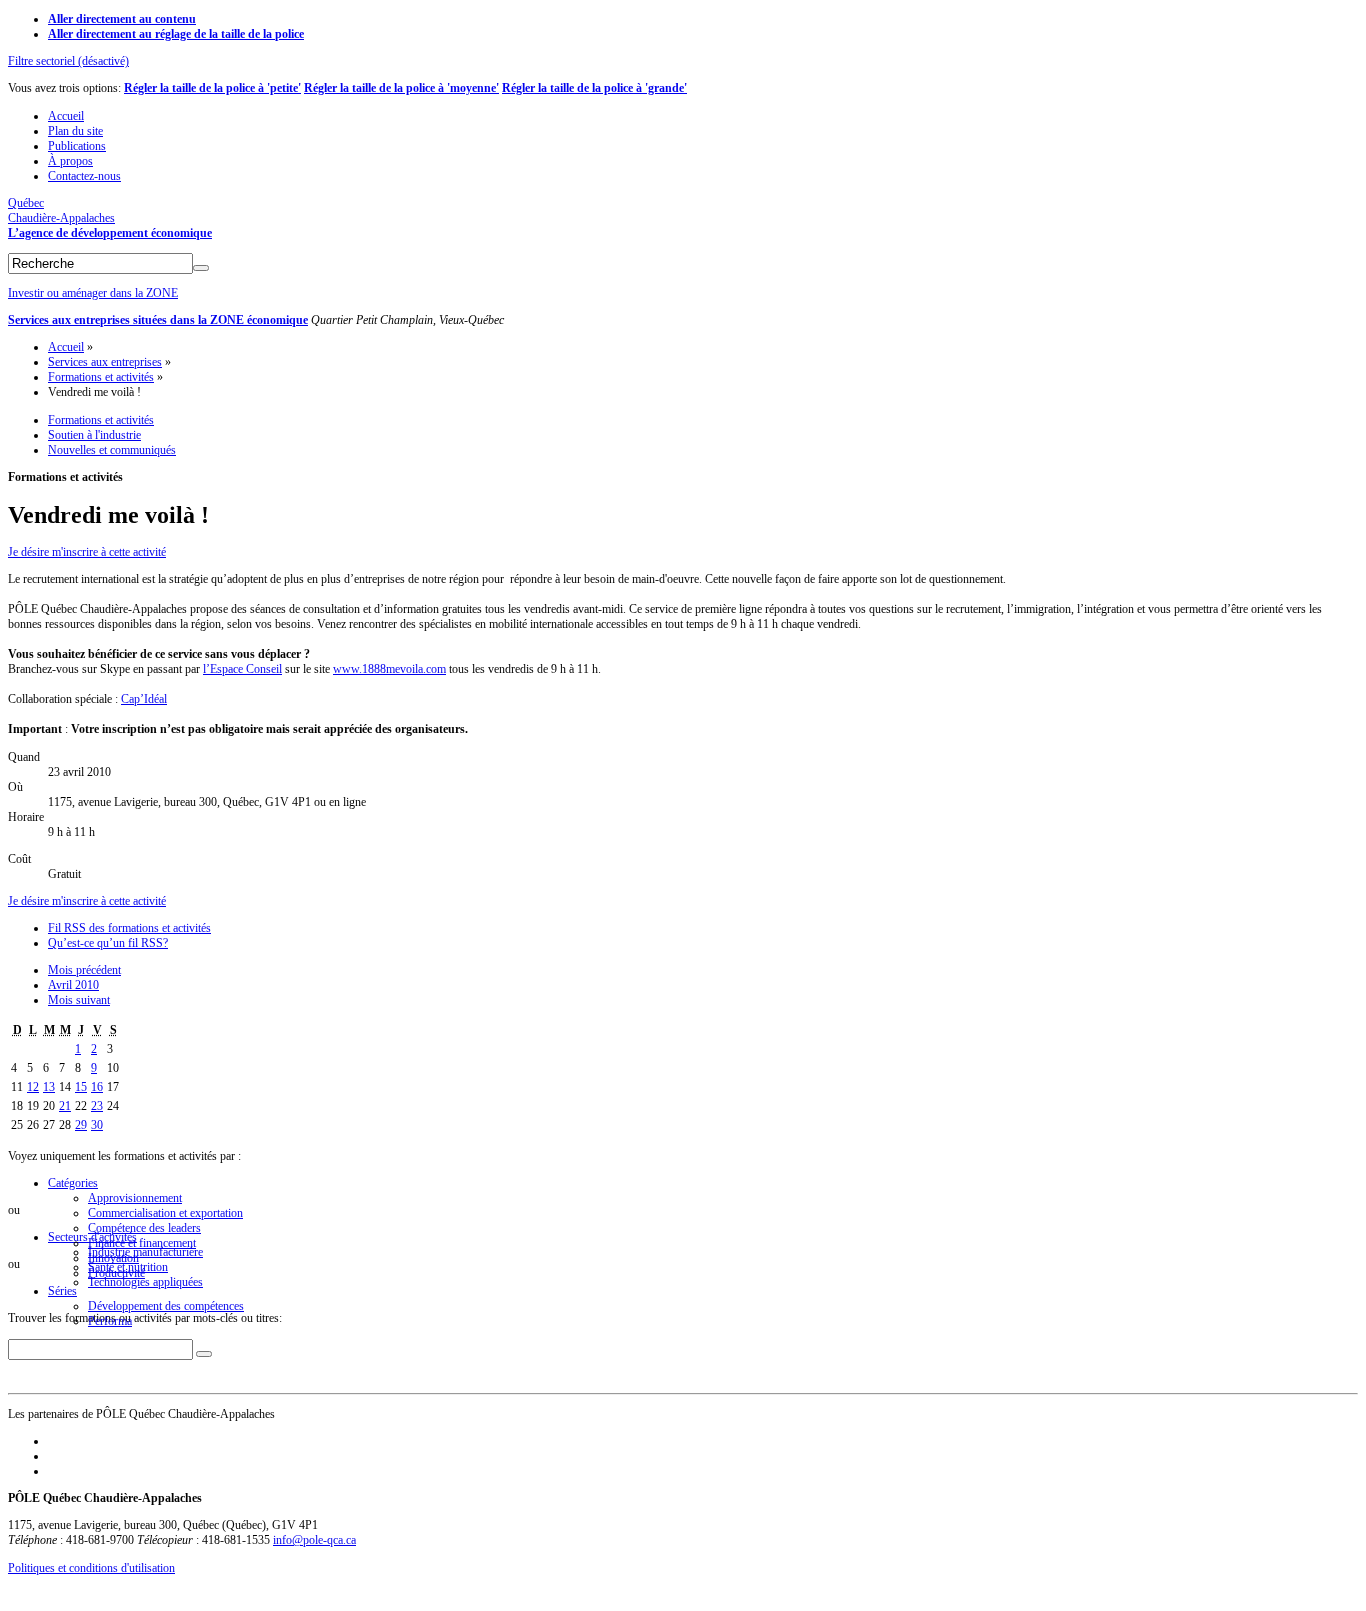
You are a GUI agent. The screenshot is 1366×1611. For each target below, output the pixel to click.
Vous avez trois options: (66, 88)
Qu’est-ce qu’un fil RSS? (108, 943)
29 (81, 1125)
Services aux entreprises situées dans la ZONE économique (158, 320)
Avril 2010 (73, 985)
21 (65, 1106)
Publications (77, 146)
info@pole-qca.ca (314, 1540)
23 (97, 1106)
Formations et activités (101, 377)
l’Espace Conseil (242, 669)
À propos (70, 161)
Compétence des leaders (144, 1228)
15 (81, 1087)
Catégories (73, 1183)
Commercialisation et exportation (165, 1213)
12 (33, 1087)
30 (97, 1125)
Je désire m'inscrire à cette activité (87, 552)
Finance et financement (142, 1243)
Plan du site (75, 131)
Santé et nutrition (128, 1267)
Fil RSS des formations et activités (129, 928)
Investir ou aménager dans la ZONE (93, 293)
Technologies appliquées (145, 1282)
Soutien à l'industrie (94, 435)
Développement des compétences (166, 1306)
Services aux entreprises (105, 362)
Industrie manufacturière (145, 1252)
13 (49, 1087)
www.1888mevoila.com (389, 669)
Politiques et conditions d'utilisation (91, 1568)
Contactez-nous (84, 176)
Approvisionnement (135, 1198)
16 (97, 1087)
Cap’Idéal (144, 699)
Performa (110, 1321)
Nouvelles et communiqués (112, 450)
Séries (62, 1291)
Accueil (66, 116)
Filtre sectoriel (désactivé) (68, 61)
